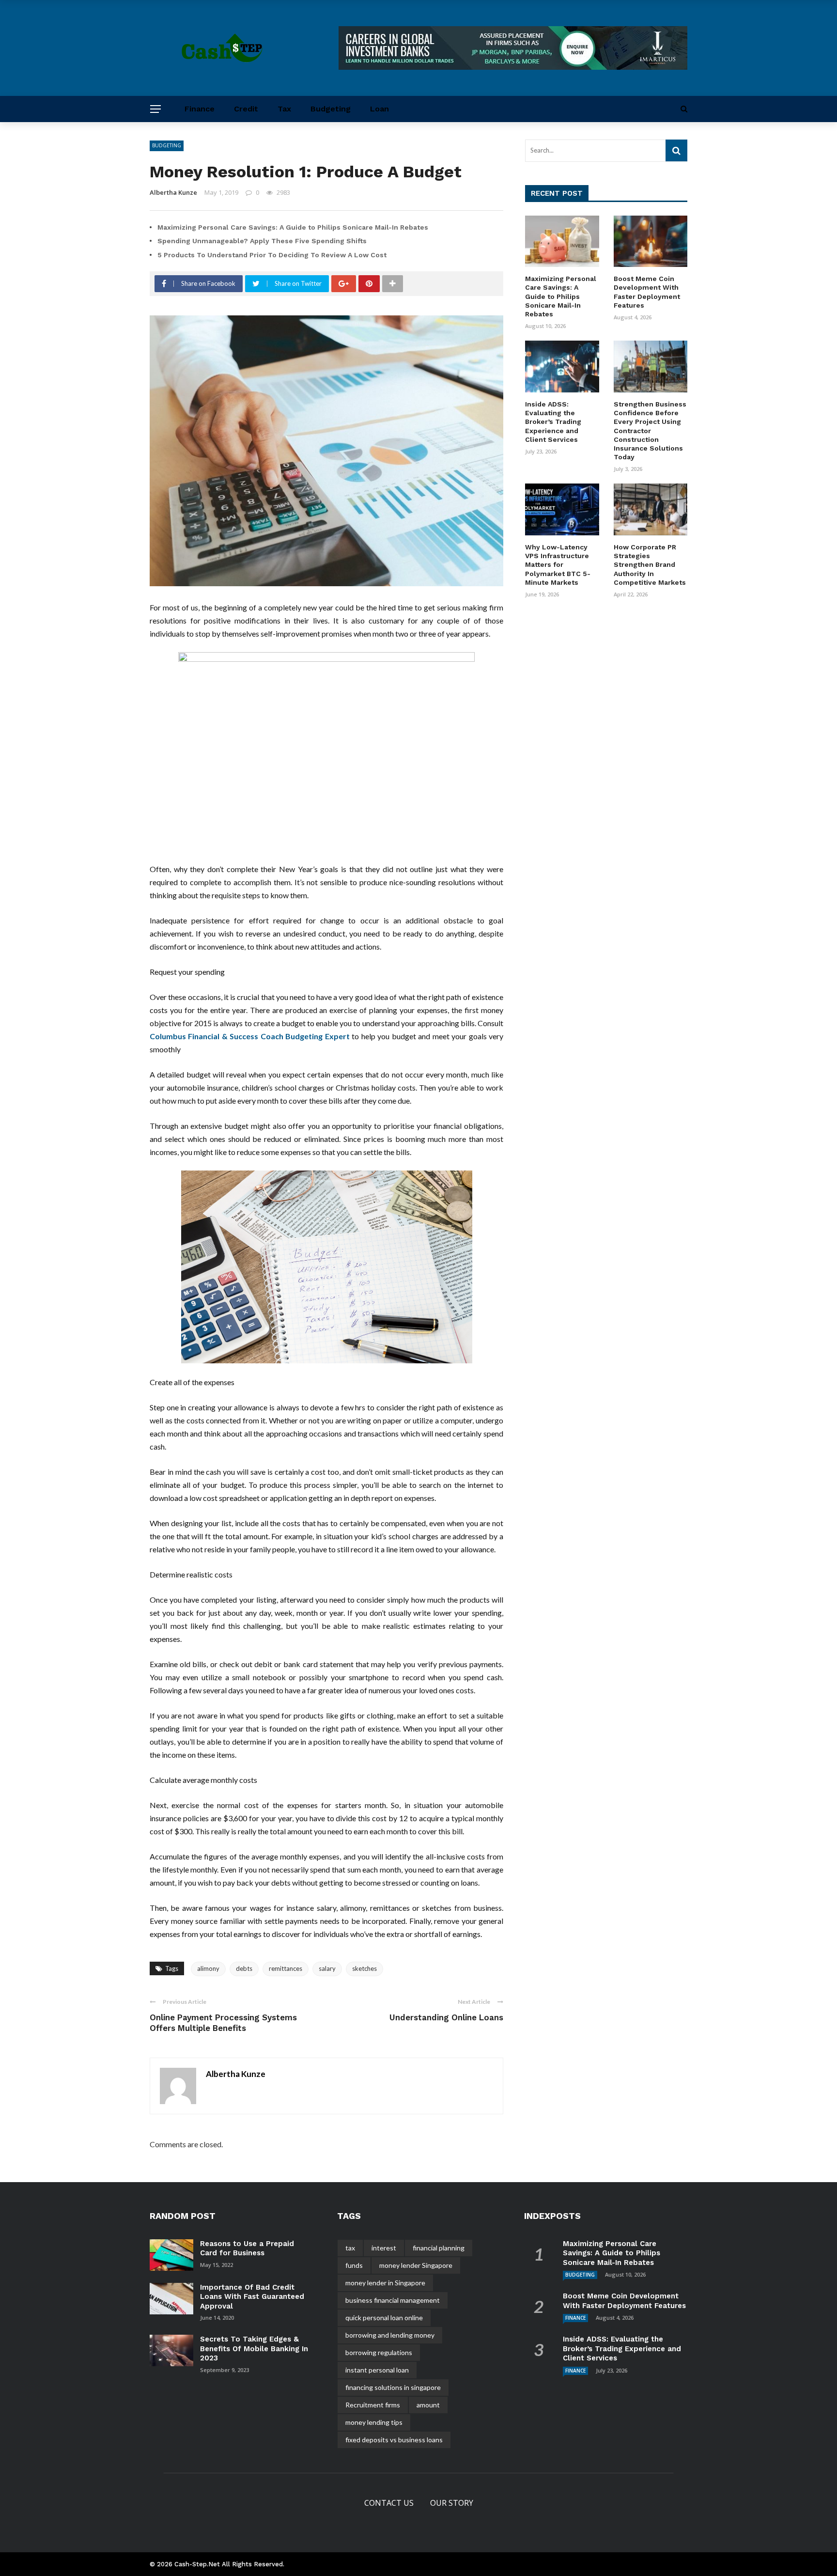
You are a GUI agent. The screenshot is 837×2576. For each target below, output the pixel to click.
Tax (284, 109)
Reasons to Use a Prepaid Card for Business (247, 2248)
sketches (364, 1968)
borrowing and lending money (390, 2335)
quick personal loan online (384, 2318)
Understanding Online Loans (446, 2017)
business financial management (393, 2300)
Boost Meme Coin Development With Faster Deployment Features (624, 2301)
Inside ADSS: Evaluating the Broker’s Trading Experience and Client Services (553, 422)
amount (428, 2405)
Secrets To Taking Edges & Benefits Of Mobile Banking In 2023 (254, 2349)
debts (244, 1968)
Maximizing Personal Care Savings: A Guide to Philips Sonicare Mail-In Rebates (293, 227)
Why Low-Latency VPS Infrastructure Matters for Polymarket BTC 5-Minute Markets (558, 565)
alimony (208, 1968)
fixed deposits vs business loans (394, 2440)
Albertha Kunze (173, 192)
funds (354, 2265)
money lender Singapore (416, 2265)
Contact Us (389, 2503)
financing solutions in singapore (393, 2387)
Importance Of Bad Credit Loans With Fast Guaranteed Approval (252, 2297)
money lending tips (374, 2422)
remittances (286, 1968)
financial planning (439, 2248)
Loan (380, 109)
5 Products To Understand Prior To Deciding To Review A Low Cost (272, 255)
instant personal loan (377, 2370)
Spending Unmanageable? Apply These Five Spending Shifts (262, 241)
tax (350, 2248)
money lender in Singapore (385, 2283)
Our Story (452, 2503)
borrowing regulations (379, 2352)
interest (384, 2248)
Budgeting (331, 109)
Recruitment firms (373, 2405)
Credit (246, 109)
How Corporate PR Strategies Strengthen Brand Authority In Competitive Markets (650, 565)
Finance (200, 109)
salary (327, 1968)
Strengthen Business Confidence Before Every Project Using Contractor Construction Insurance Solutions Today (650, 430)
